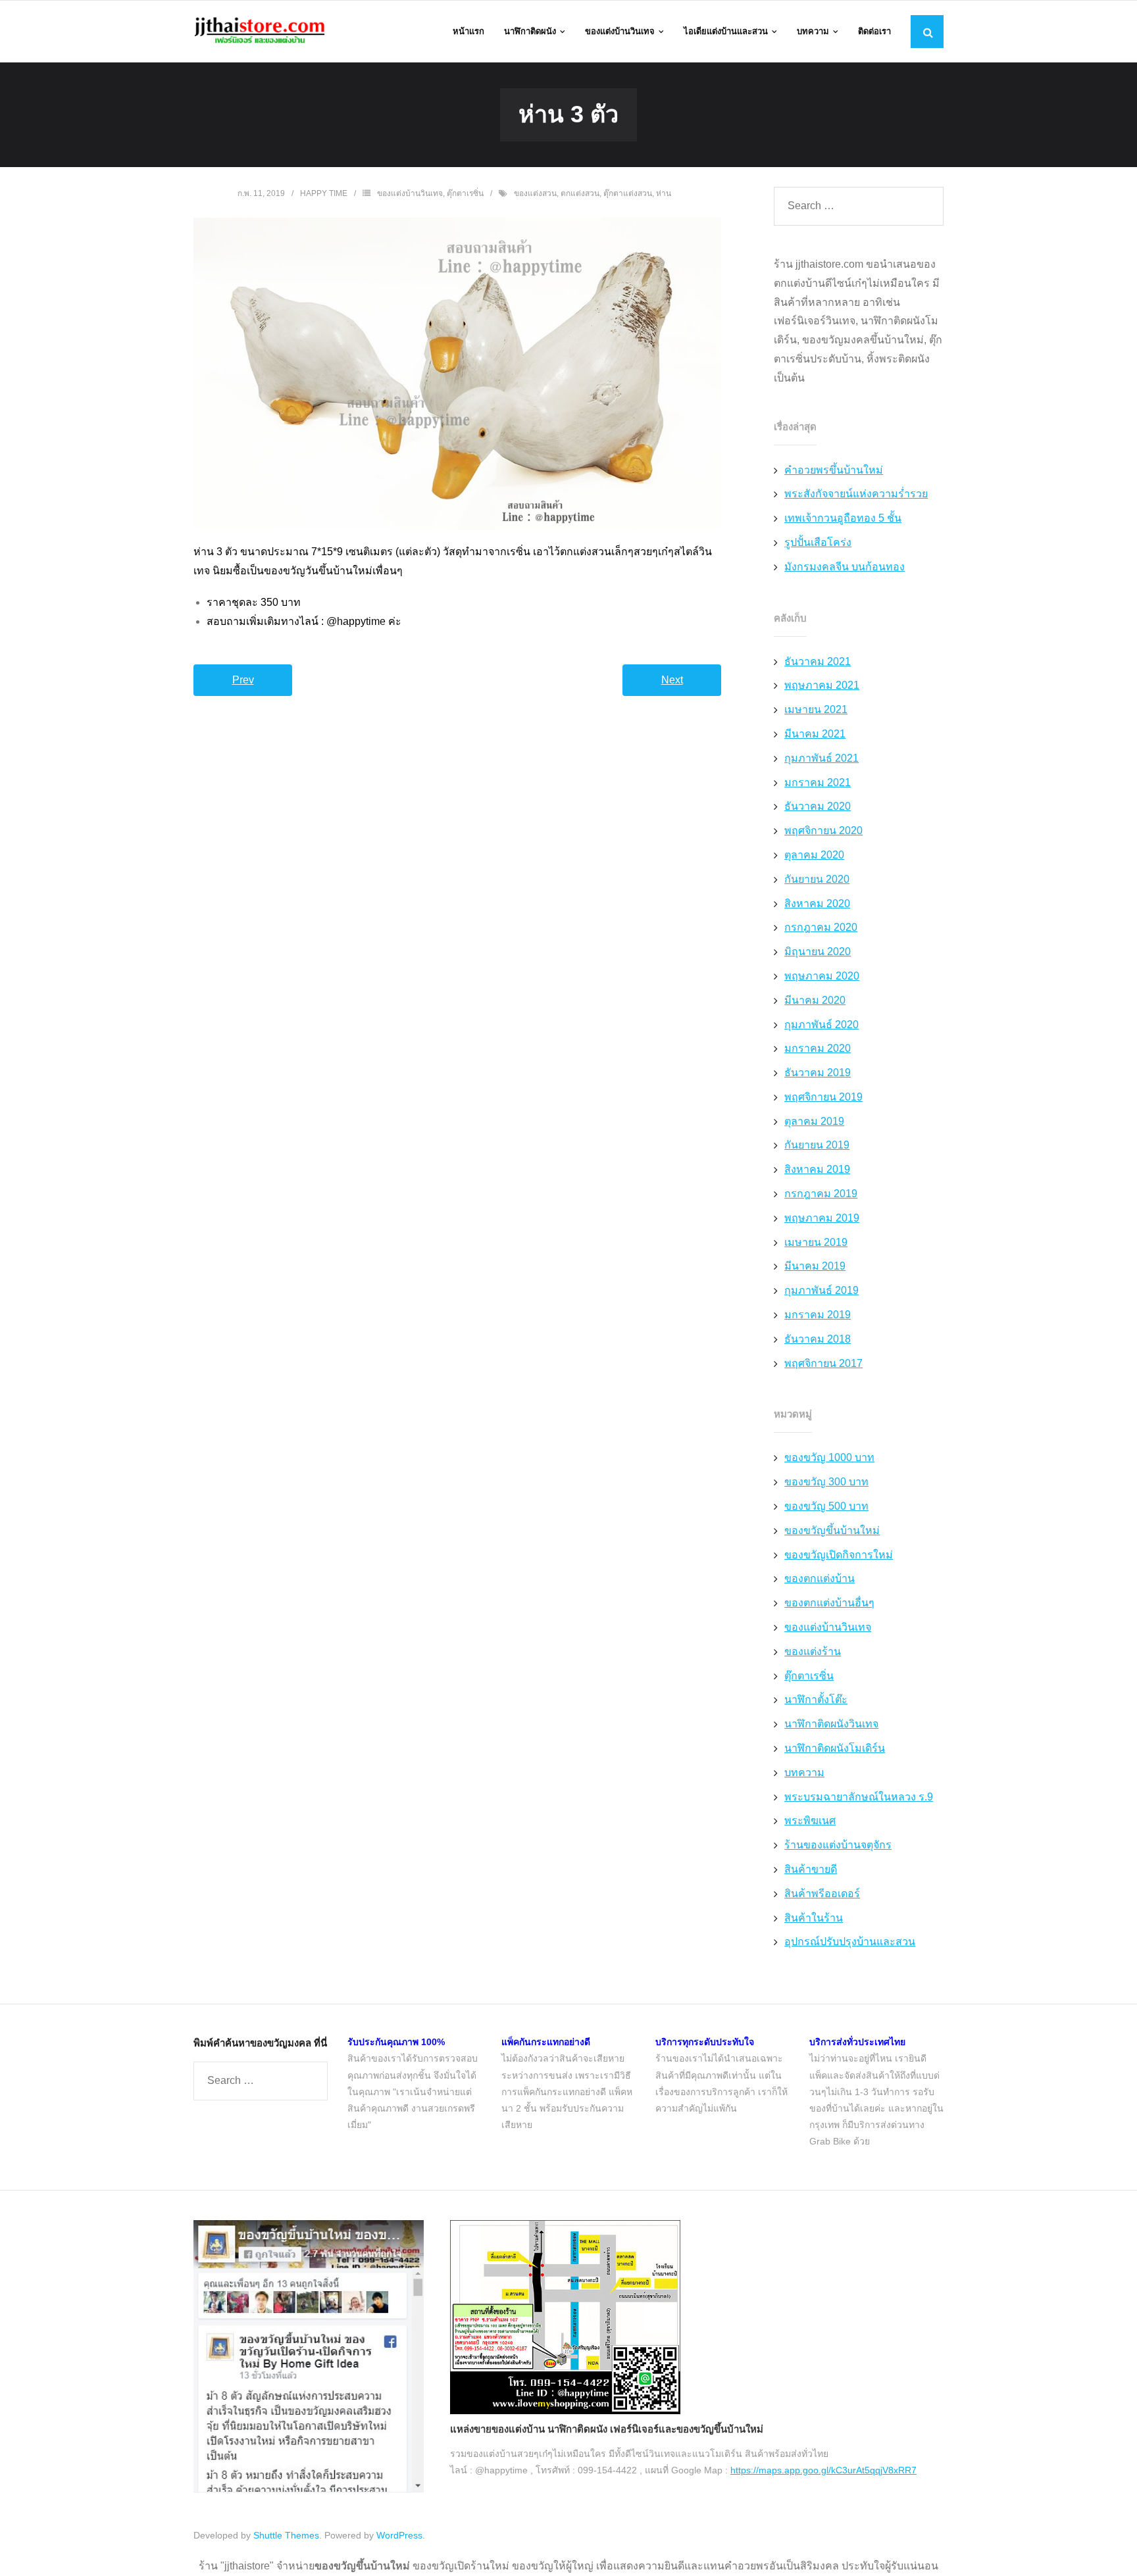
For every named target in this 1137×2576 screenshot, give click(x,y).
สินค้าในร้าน (814, 1918)
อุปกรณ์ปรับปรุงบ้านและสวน (850, 1942)
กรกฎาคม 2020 (821, 927)
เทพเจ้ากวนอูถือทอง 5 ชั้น (843, 518)
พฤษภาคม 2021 (822, 685)
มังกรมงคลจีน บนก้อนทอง (845, 567)
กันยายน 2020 (817, 879)
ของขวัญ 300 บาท (826, 1482)
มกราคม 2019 (818, 1315)
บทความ (804, 1772)
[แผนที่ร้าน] (565, 2411)
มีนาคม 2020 (815, 1000)
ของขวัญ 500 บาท (826, 1506)
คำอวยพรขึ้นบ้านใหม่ (834, 470)
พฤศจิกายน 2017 (823, 1363)
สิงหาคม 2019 (817, 1169)
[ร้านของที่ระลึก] (309, 2489)
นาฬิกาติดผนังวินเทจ (831, 1724)
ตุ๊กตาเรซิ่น (465, 193)
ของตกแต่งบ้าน (820, 1578)
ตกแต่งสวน (580, 193)
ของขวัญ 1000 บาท (829, 1457)
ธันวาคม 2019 (818, 1073)
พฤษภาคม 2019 (822, 1218)
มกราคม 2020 (818, 1048)
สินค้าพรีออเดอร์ (822, 1894)
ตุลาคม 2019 (814, 1121)
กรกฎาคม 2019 (821, 1194)
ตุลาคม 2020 (814, 855)
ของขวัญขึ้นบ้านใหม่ (832, 1530)
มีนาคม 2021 (815, 734)
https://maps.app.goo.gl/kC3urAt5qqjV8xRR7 (823, 2470)
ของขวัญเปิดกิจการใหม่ (839, 1555)
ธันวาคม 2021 (818, 661)
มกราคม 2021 (818, 782)
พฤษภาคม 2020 (822, 976)
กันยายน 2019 (817, 1145)
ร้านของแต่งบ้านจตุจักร (838, 1845)
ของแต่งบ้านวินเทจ (410, 193)
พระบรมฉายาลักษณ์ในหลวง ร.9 (859, 1797)
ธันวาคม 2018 (818, 1339)
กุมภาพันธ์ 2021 (821, 758)
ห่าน (664, 193)
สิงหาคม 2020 (817, 904)
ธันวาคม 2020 (818, 806)
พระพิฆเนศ (810, 1821)
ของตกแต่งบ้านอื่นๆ (829, 1603)
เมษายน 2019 (816, 1242)
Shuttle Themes (286, 2535)
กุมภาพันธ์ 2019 (821, 1290)
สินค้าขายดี (811, 1869)
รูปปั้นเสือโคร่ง (818, 542)
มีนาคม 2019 (815, 1266)
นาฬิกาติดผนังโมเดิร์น (835, 1748)
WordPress (399, 2535)
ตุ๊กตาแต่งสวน (628, 193)
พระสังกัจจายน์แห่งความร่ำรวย (856, 494)
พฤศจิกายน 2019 (823, 1097)
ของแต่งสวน (535, 193)
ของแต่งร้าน (813, 1651)
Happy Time (324, 193)
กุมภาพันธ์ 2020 (821, 1025)
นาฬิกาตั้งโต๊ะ (816, 1699)
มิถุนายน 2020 (818, 952)
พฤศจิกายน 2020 (823, 830)
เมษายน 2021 (816, 709)
